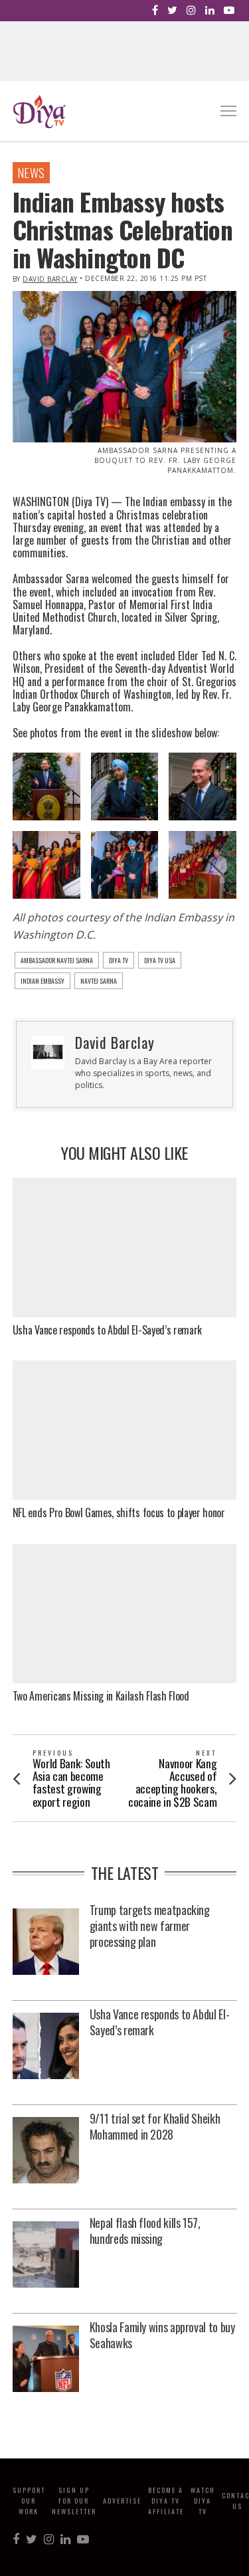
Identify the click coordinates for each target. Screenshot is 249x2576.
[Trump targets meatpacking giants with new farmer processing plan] (46, 1943)
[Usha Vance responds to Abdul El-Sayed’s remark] (46, 2047)
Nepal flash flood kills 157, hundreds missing (145, 2231)
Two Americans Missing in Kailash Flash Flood (101, 1696)
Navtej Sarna (99, 981)
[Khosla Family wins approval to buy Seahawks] (46, 2360)
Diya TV (119, 960)
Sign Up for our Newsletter (74, 2501)
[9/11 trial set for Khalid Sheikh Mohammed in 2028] (46, 2151)
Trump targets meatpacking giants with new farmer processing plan (150, 1926)
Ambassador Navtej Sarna (57, 960)
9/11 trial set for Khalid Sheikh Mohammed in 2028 (155, 2126)
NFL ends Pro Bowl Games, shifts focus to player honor (119, 1513)
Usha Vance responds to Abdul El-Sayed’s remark (107, 1330)
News (31, 173)
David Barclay (50, 279)
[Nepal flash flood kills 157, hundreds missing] (46, 2255)
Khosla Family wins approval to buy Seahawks (162, 2335)
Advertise (122, 2501)
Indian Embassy (42, 981)
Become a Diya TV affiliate (166, 2501)
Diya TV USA (160, 960)
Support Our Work (29, 2501)
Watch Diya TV (203, 2501)
